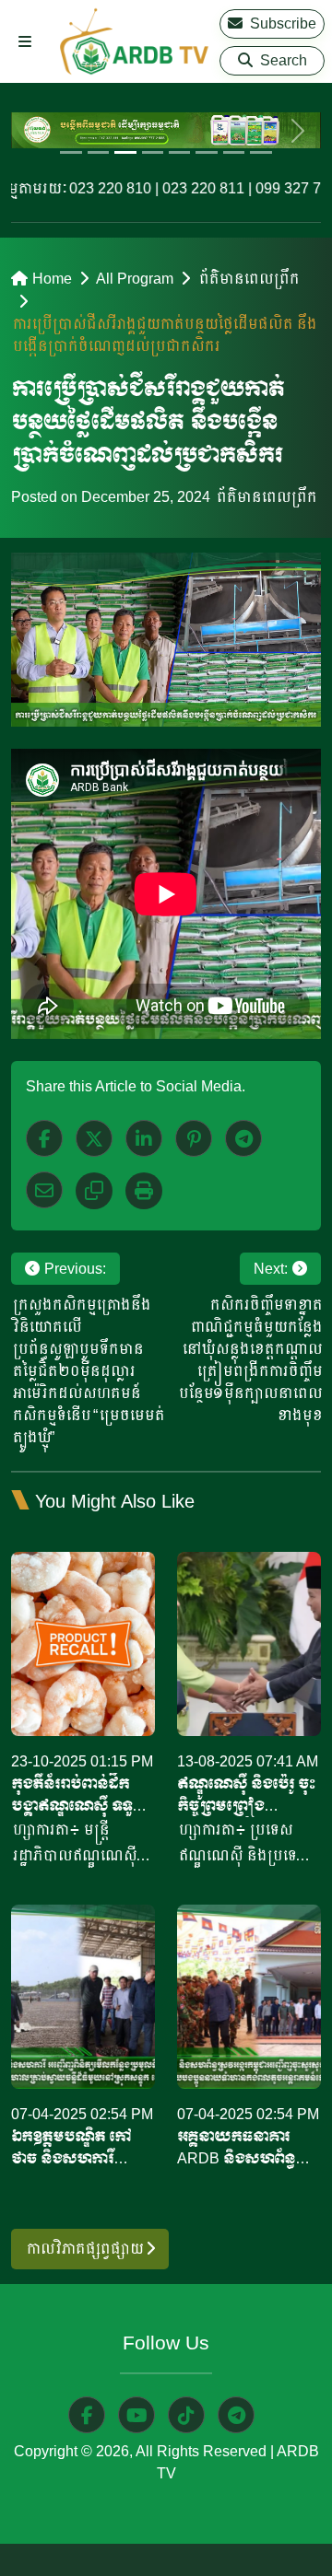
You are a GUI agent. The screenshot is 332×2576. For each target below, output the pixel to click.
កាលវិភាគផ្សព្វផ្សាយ (85, 2249)
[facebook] (44, 1138)
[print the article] (144, 1191)
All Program (135, 279)
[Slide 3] (125, 152)
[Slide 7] (234, 152)
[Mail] (44, 1190)
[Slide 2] (98, 152)
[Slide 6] (206, 152)
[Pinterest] (194, 1138)
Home (52, 279)
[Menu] (25, 42)
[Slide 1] (71, 152)
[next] (298, 130)
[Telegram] (243, 1138)
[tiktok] (186, 2415)
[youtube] (136, 2415)
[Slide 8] (261, 152)
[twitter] (94, 1138)
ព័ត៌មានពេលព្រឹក (248, 279)
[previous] (34, 130)
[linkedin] (144, 1138)
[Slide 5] (179, 152)
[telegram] (236, 2415)
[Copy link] (94, 1191)
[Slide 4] (153, 152)
